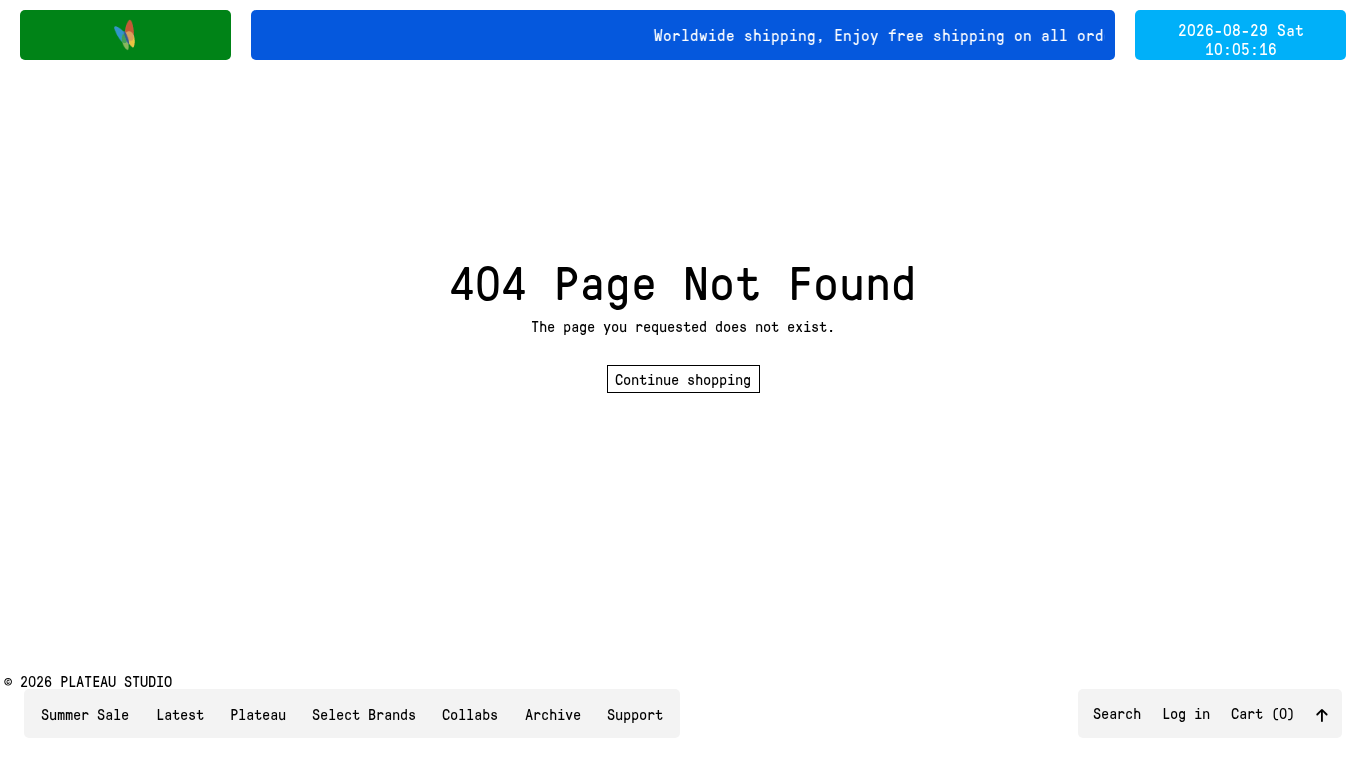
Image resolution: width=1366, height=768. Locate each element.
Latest (180, 714)
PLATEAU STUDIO (116, 681)
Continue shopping (683, 379)
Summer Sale (85, 714)
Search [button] (1117, 713)
